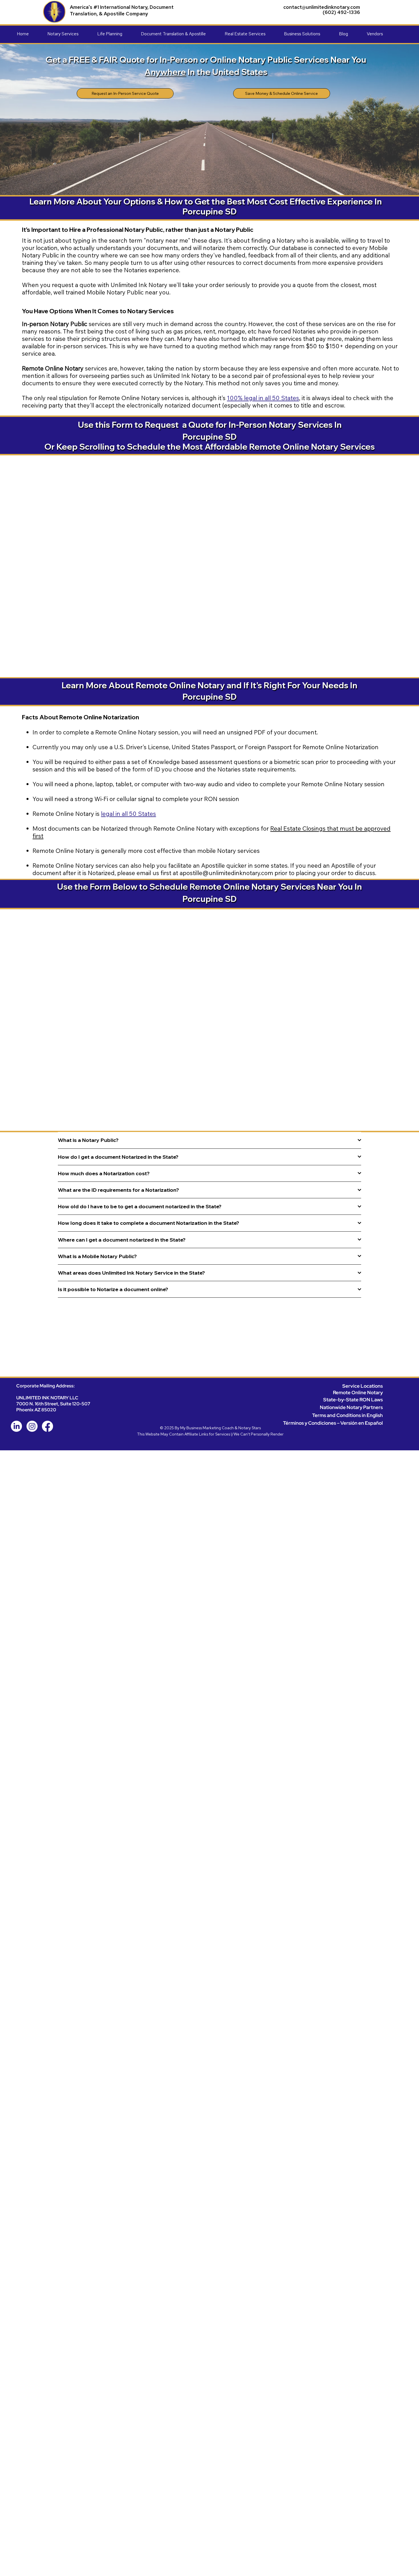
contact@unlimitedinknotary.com (322, 7)
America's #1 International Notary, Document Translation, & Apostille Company (122, 10)
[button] (73, 34)
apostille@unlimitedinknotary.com (226, 873)
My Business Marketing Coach (207, 1428)
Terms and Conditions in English (347, 1415)
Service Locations (363, 1386)
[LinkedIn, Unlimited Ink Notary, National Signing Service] (16, 1426)
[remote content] (210, 563)
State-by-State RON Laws (353, 1399)
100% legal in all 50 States (263, 398)
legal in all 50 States (128, 814)
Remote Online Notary (358, 1392)
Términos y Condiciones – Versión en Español (333, 1423)
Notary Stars (250, 1428)
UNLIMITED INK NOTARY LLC (47, 1398)
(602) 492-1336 (341, 12)
